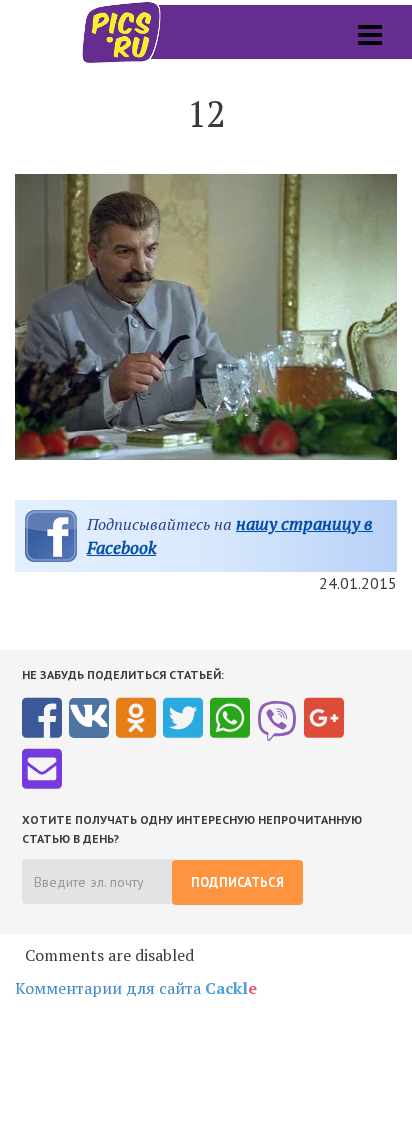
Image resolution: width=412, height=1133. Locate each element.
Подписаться (237, 882)
